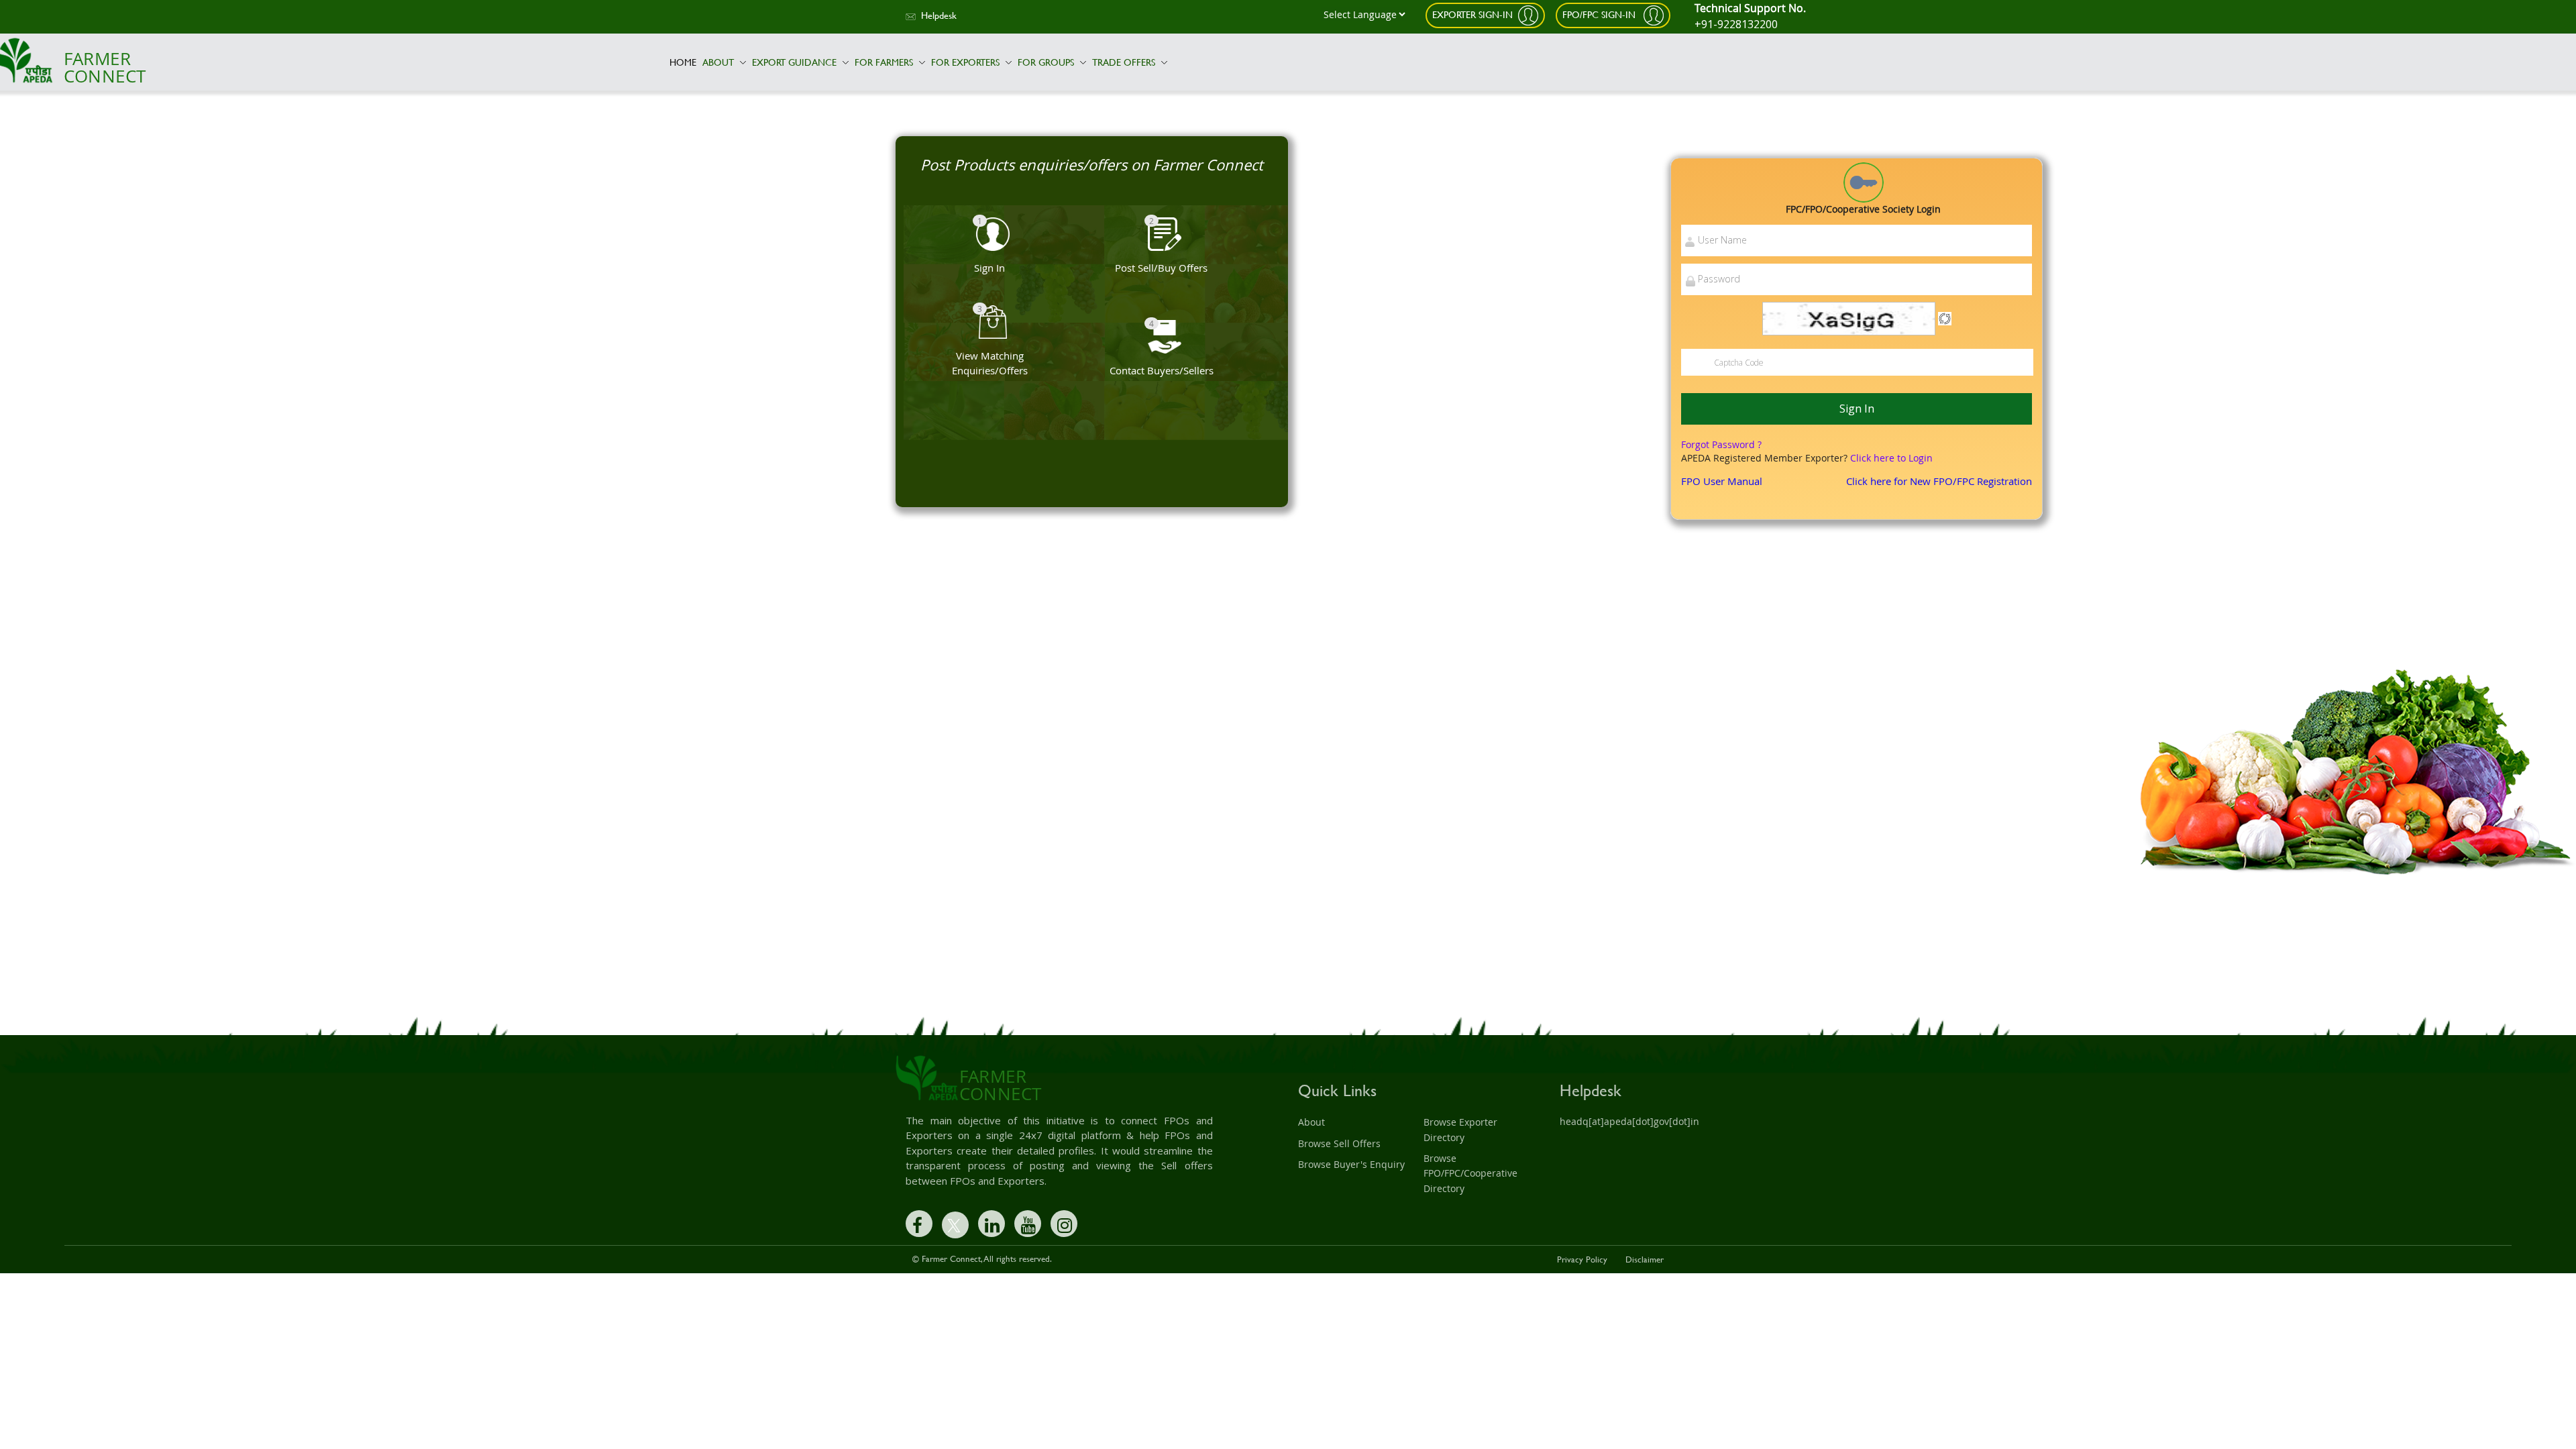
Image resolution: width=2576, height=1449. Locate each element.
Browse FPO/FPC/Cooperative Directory (1470, 1173)
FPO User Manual (1722, 481)
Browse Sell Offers (1339, 1143)
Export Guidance (796, 62)
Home (683, 62)
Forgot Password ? (1721, 444)
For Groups (1047, 62)
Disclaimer (1645, 1259)
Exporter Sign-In (1472, 14)
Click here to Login (1891, 458)
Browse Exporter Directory (1460, 1129)
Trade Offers (1125, 62)
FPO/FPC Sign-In (1600, 14)
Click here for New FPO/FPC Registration (1939, 481)
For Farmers (885, 62)
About (719, 62)
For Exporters (967, 62)
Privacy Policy (1582, 1259)
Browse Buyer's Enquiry (1351, 1164)
